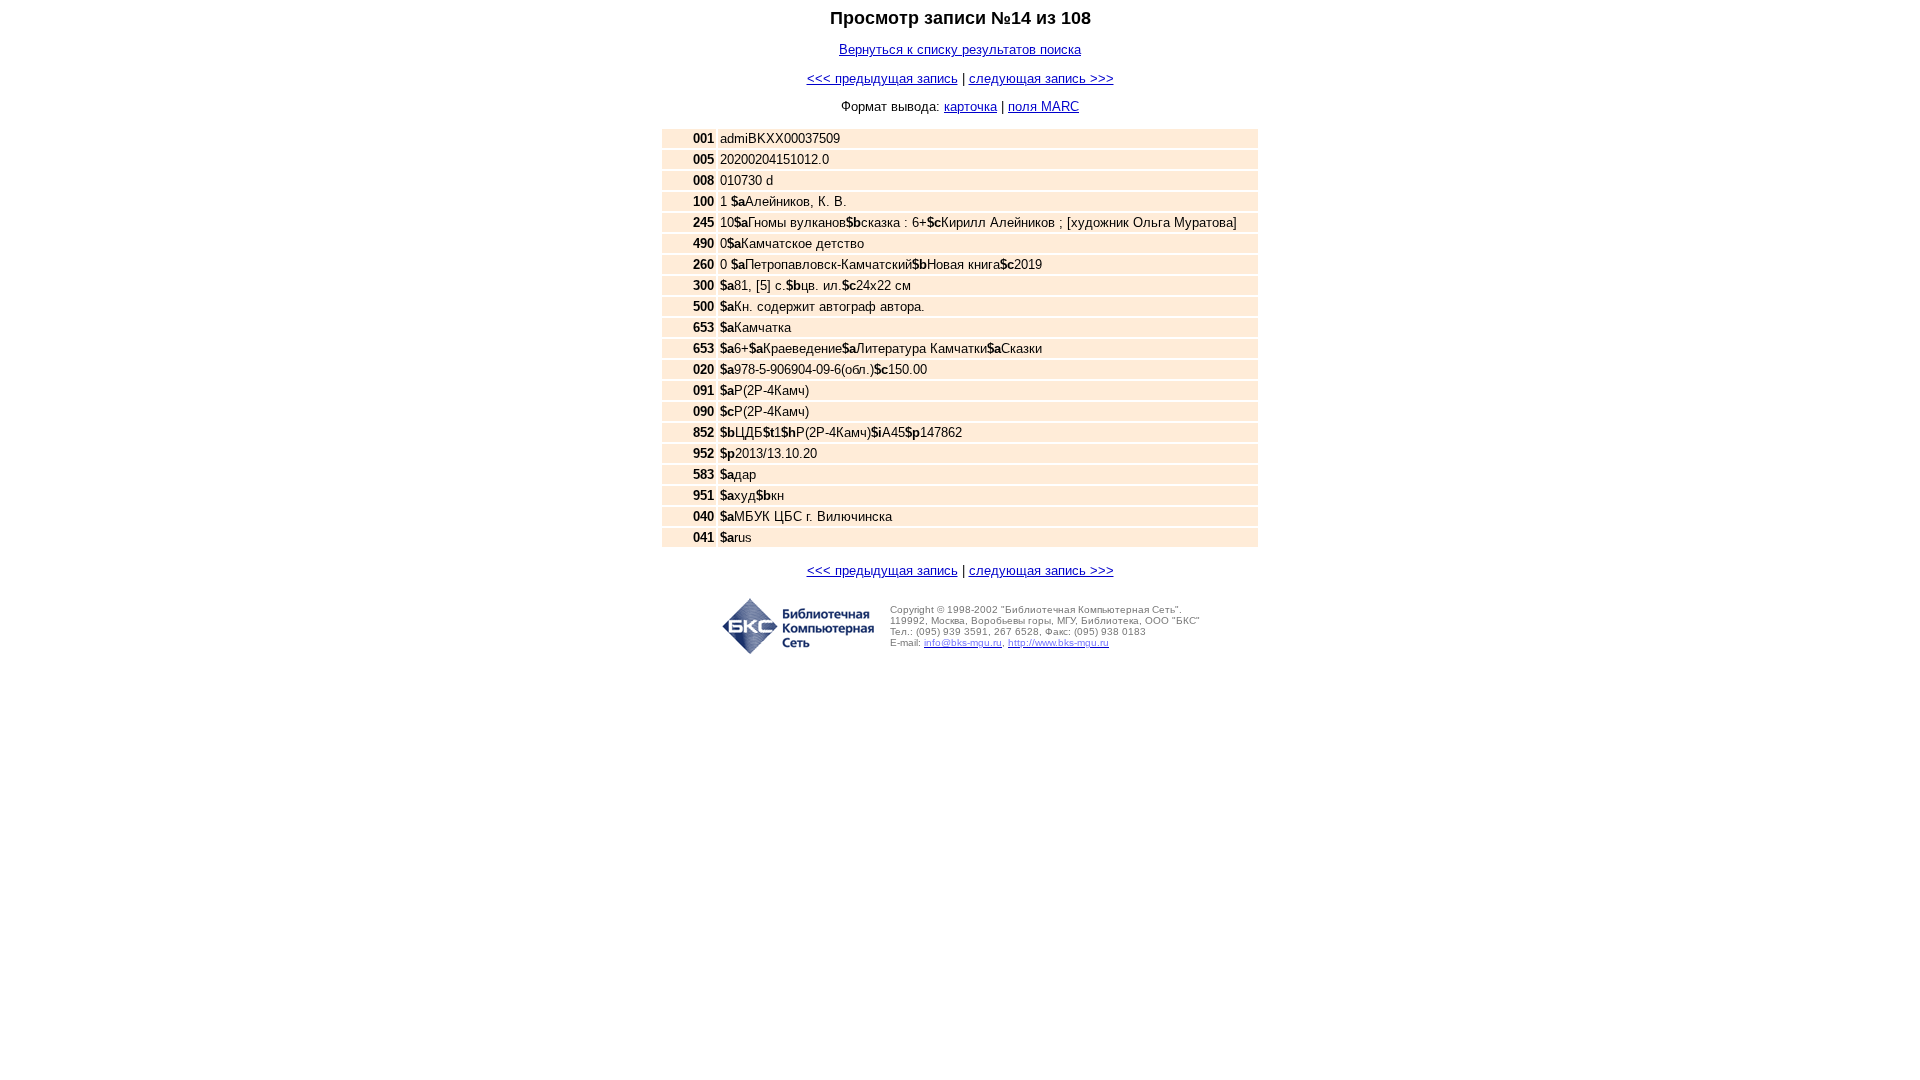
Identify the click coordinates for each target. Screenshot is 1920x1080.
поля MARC (1043, 106)
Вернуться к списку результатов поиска (960, 49)
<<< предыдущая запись (882, 78)
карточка (970, 106)
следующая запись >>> (1041, 78)
